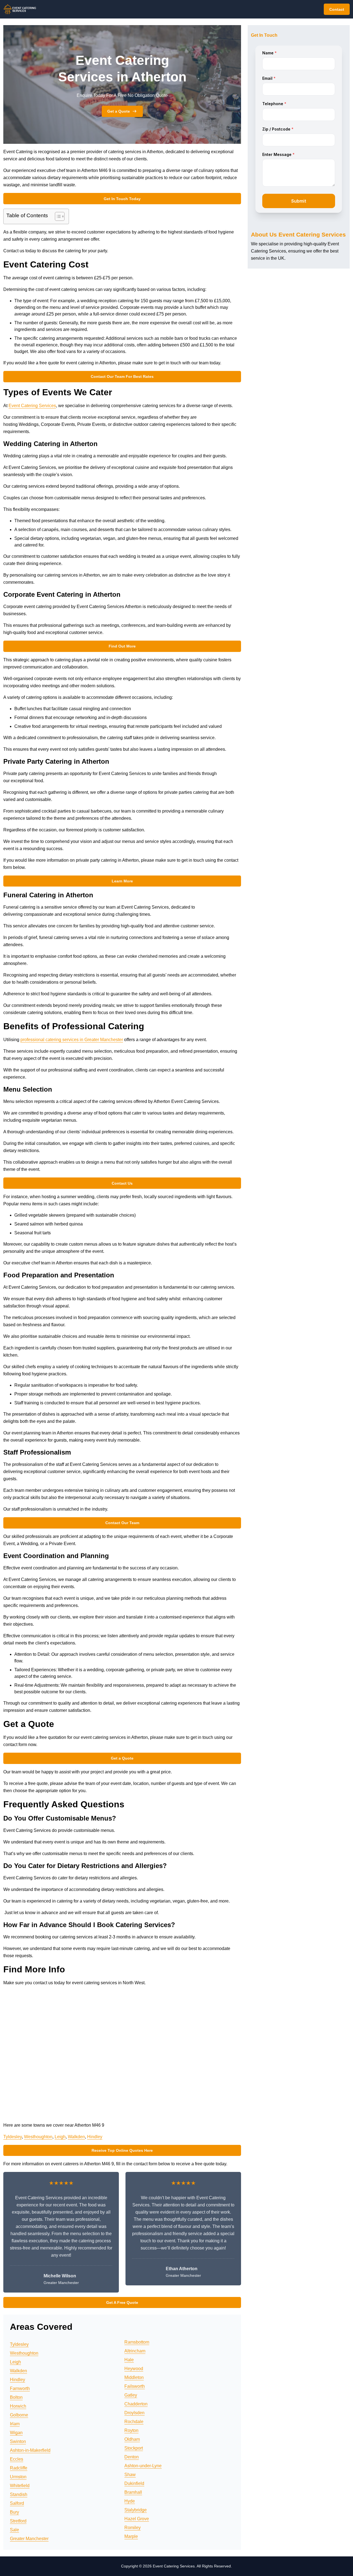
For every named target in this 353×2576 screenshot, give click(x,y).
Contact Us (122, 1183)
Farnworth (20, 2388)
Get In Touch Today (122, 199)
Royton (131, 2430)
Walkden (76, 2137)
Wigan (16, 2433)
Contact (337, 9)
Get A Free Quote (122, 2302)
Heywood (134, 2369)
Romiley (133, 2528)
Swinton (18, 2441)
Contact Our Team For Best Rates (122, 376)
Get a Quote (119, 111)
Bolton (16, 2397)
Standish (19, 2494)
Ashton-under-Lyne (143, 2466)
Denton (132, 2457)
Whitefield (20, 2486)
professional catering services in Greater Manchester (72, 1040)
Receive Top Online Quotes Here (122, 2150)
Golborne (19, 2415)
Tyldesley (13, 2137)
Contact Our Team (122, 1523)
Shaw (130, 2475)
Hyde (130, 2501)
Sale (14, 2530)
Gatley (131, 2395)
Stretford (18, 2521)
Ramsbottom (137, 2342)
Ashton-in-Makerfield (30, 2450)
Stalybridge (136, 2510)
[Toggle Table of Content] (57, 216)
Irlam (15, 2424)
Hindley (95, 2137)
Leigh (60, 2137)
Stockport (134, 2448)
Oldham (132, 2439)
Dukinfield (134, 2483)
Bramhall (133, 2492)
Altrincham (135, 2351)
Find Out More (122, 646)
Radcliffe (19, 2468)
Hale (129, 2360)
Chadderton (136, 2404)
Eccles (17, 2459)
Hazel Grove (137, 2519)
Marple (131, 2536)
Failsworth (135, 2386)
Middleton (134, 2377)
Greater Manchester (29, 2539)
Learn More (122, 881)
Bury (14, 2512)
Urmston (18, 2477)
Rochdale (134, 2422)
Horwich (18, 2406)
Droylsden (134, 2413)
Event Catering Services (32, 406)
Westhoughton (38, 2137)
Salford (17, 2503)
